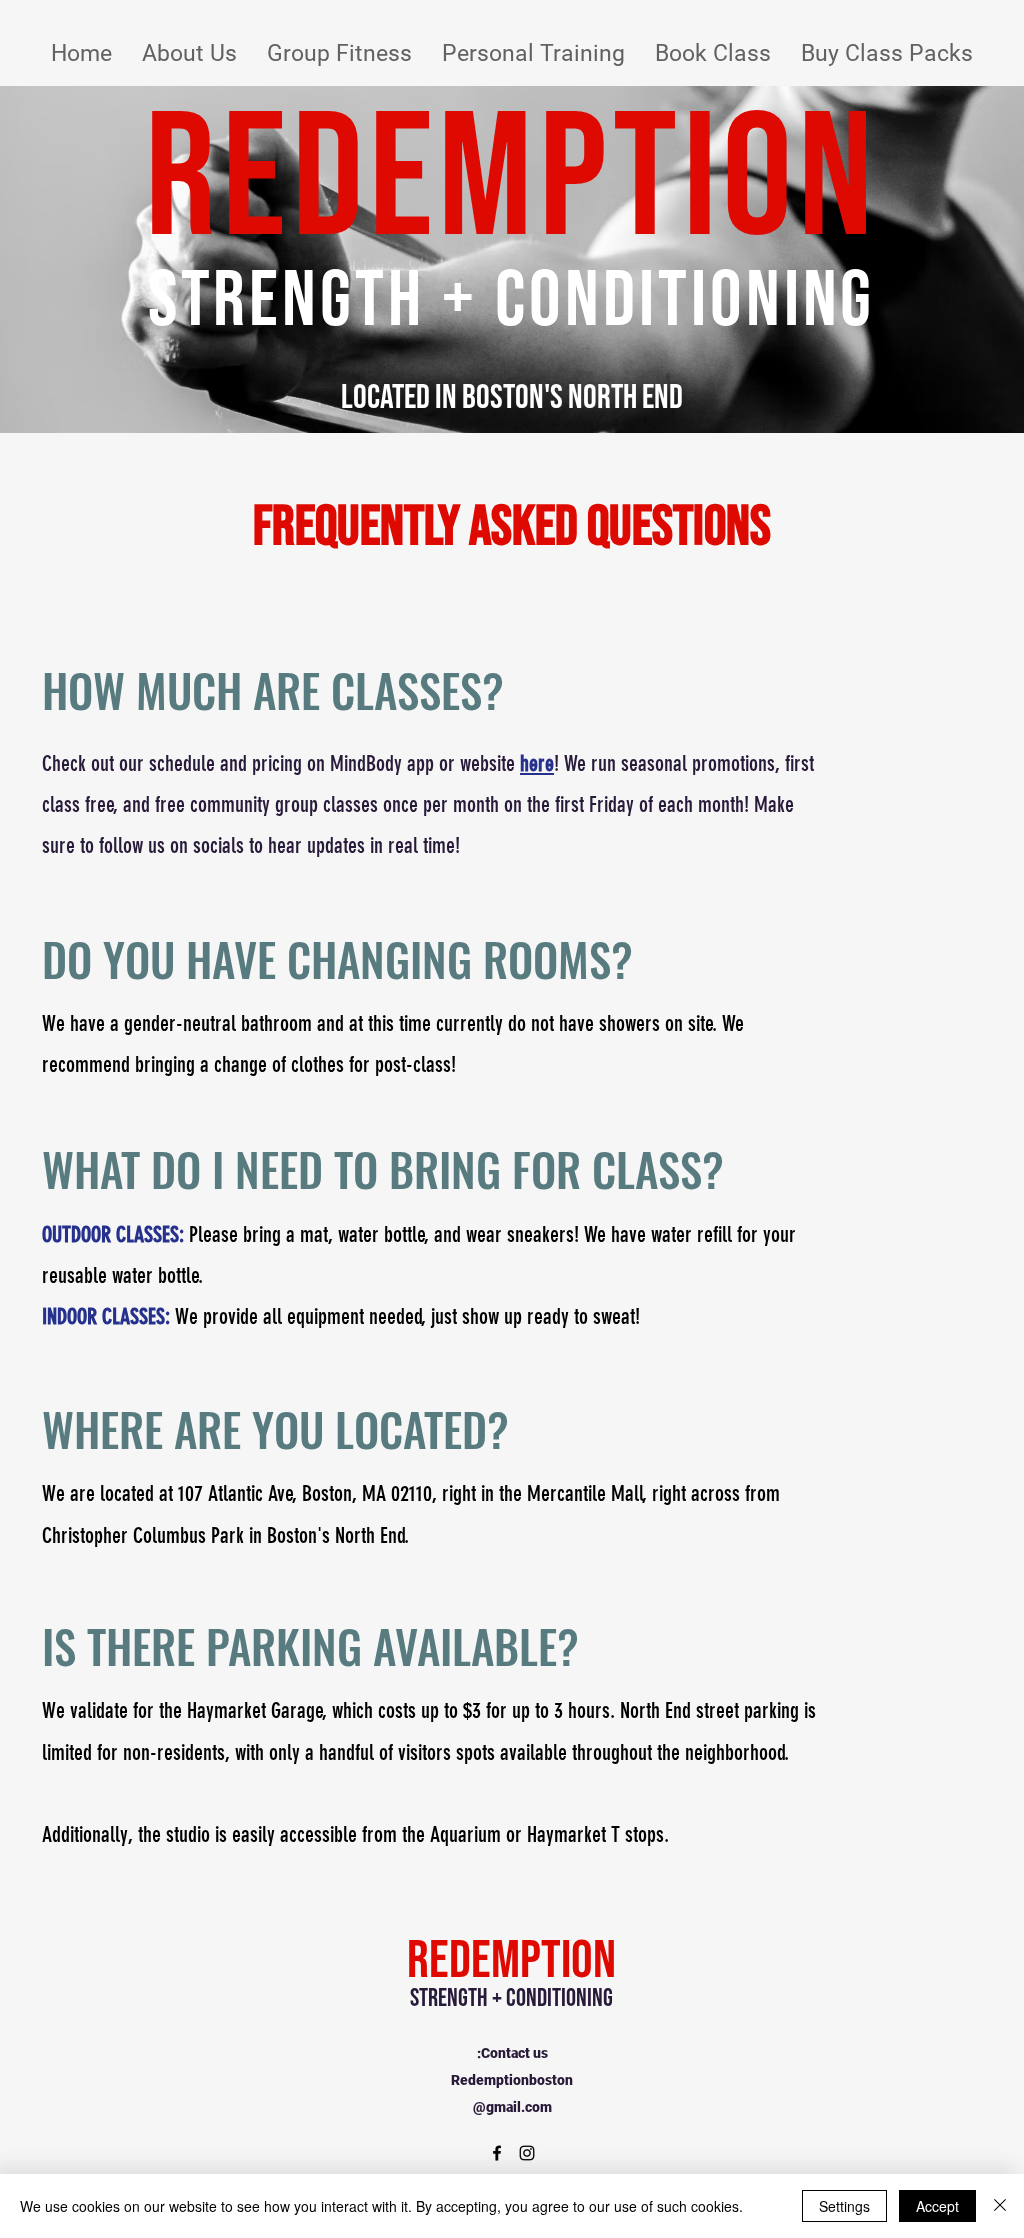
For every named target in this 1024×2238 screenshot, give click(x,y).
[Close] (1000, 2206)
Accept (937, 2206)
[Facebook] (497, 2153)
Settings (844, 2206)
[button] (189, 53)
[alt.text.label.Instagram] (527, 2153)
